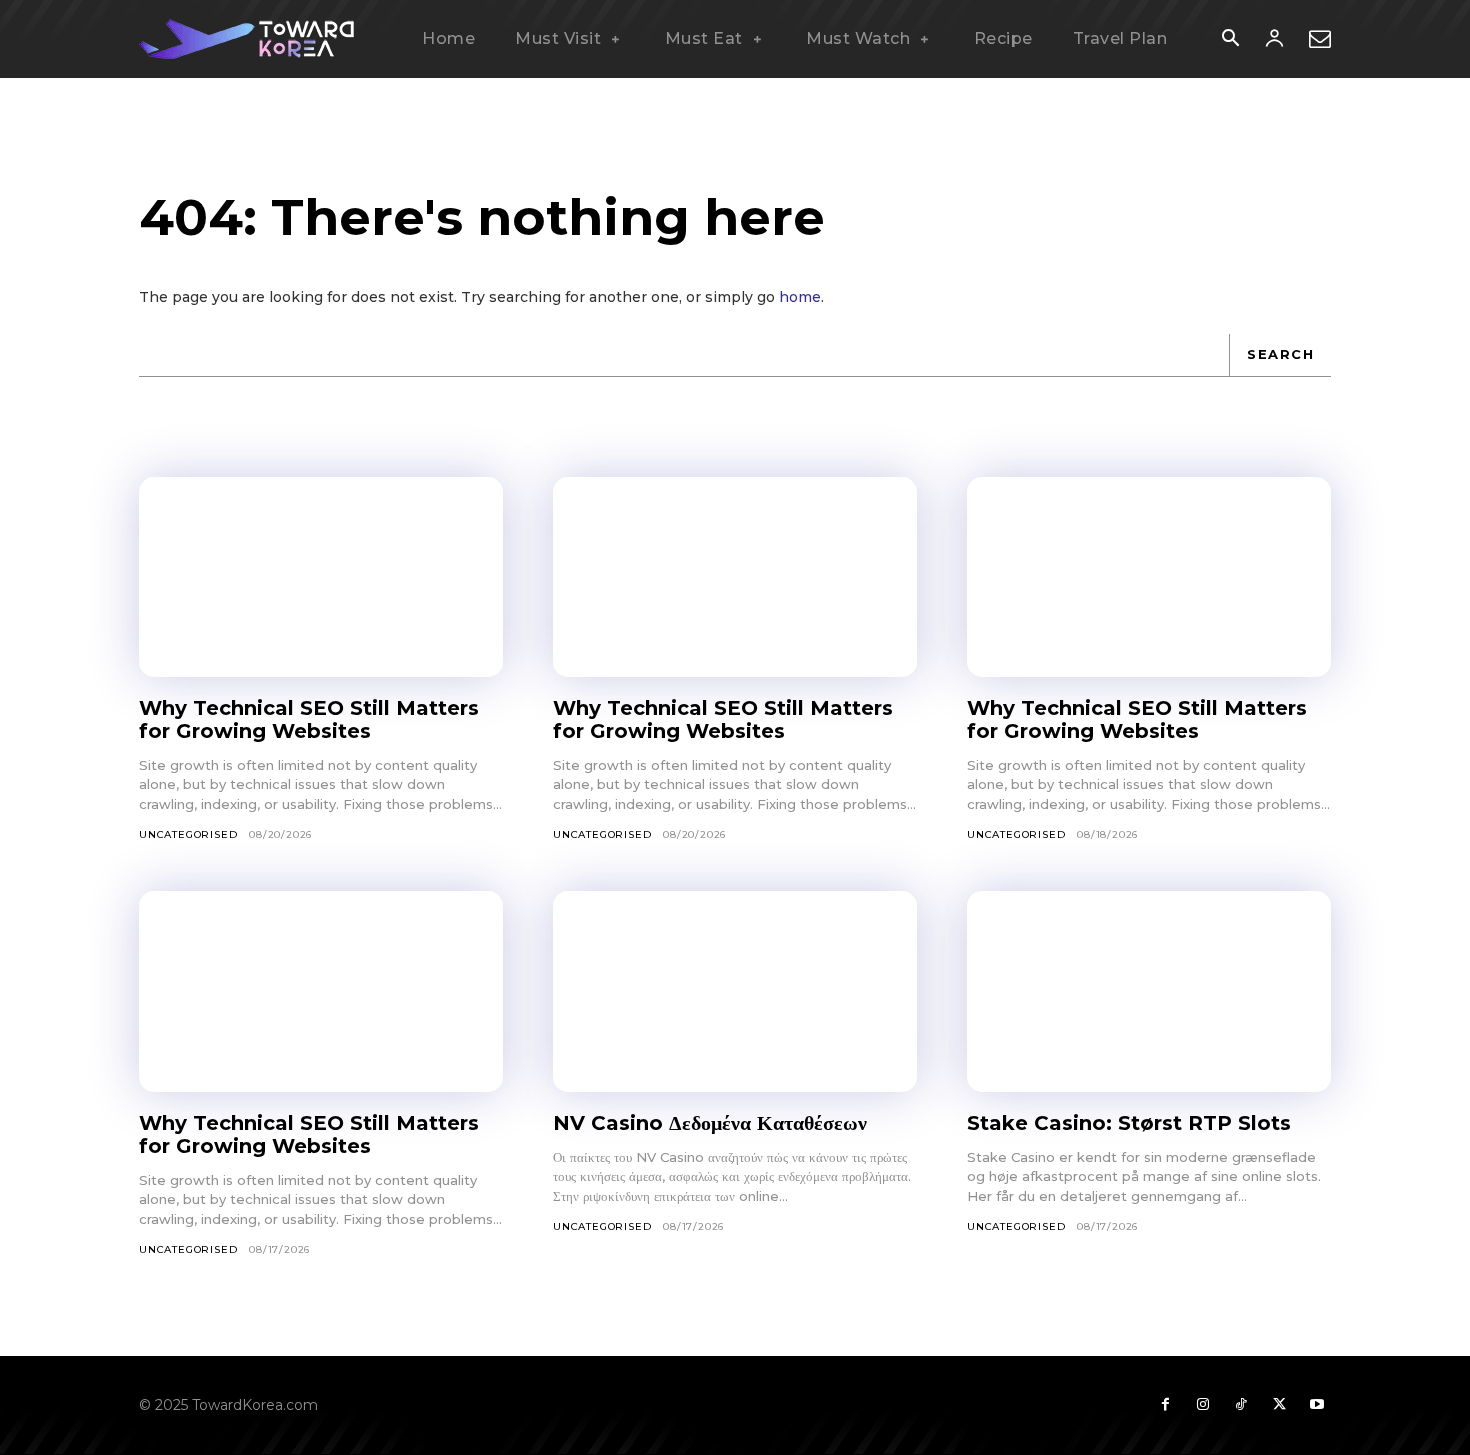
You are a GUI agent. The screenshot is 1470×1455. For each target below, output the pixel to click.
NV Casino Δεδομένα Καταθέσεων (710, 1123)
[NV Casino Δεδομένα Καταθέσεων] (735, 991)
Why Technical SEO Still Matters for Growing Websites (309, 719)
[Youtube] (1317, 1405)
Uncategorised (188, 834)
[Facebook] (1165, 1405)
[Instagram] (1203, 1405)
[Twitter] (1279, 1405)
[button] (1230, 40)
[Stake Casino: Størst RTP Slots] (1149, 991)
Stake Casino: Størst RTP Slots (1129, 1123)
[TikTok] (1241, 1405)
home (800, 297)
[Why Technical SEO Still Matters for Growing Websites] (321, 577)
